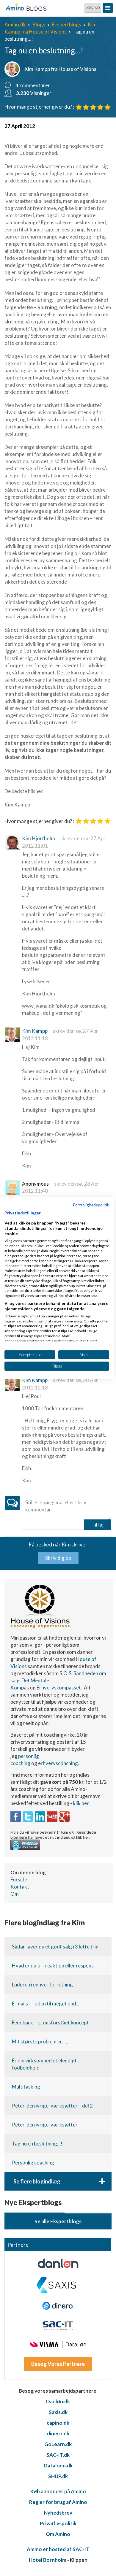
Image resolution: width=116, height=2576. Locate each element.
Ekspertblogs (66, 24)
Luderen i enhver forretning (42, 1985)
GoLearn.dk (58, 2444)
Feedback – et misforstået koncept (50, 2022)
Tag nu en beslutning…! (37, 2144)
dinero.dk (58, 2433)
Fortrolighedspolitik (91, 1205)
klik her (81, 1803)
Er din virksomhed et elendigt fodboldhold (44, 2064)
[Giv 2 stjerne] (86, 107)
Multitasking (26, 2087)
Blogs (39, 24)
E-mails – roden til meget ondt (45, 2004)
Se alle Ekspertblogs (58, 2221)
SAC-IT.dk (58, 2455)
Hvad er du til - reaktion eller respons (53, 1966)
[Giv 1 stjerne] (79, 107)
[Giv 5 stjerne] (108, 107)
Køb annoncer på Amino (58, 2491)
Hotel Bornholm (48, 2560)
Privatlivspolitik (58, 2523)
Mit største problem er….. (40, 2041)
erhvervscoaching (58, 1763)
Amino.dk (15, 24)
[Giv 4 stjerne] (100, 107)
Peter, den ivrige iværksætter (45, 2125)
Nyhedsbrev (58, 2513)
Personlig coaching (33, 2163)
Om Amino (58, 2534)
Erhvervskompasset (59, 1688)
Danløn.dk (58, 2401)
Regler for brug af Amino (58, 2502)
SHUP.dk (58, 2476)
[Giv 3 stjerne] (93, 107)
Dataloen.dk (58, 2465)
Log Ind (93, 8)
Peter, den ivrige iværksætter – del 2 (52, 2106)
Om (15, 1894)
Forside (19, 1879)
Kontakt (20, 1887)
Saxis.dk (58, 2412)
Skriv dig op (58, 1558)
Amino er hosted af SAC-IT (58, 2549)
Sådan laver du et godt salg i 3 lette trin (55, 1947)
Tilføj (97, 1525)
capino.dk (58, 2423)
